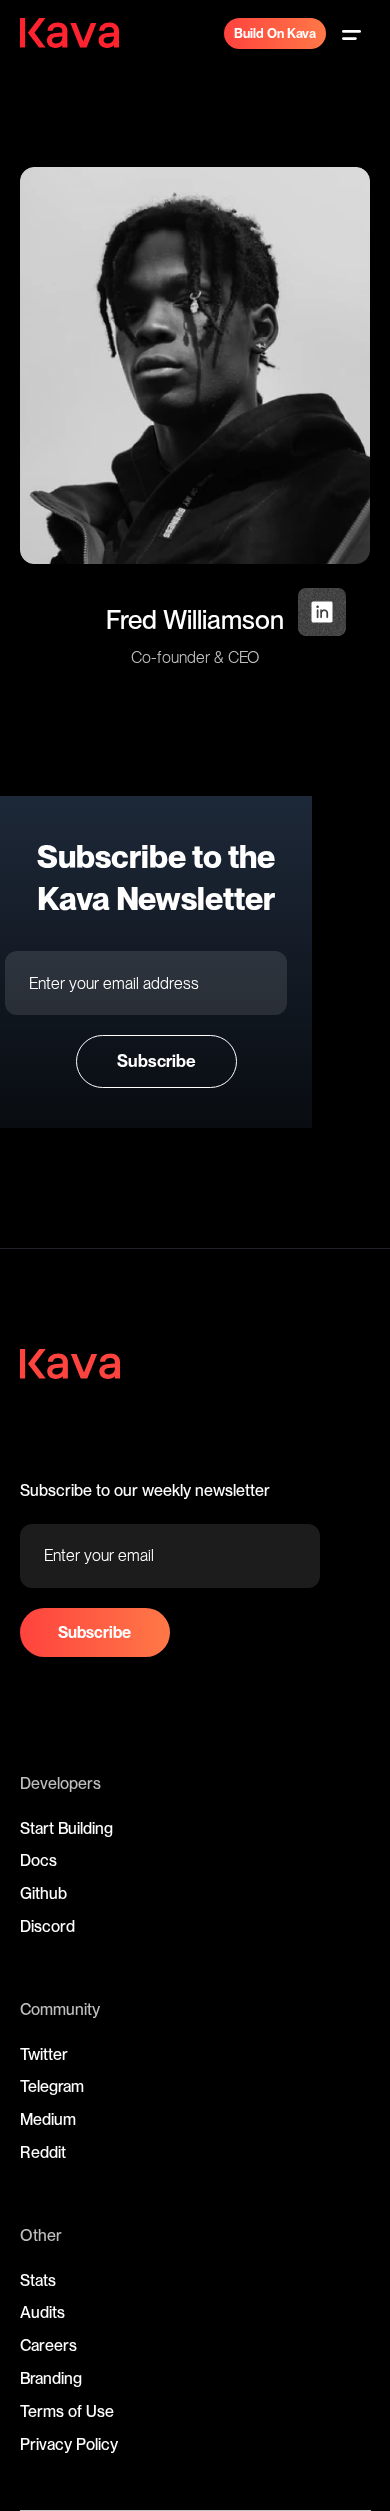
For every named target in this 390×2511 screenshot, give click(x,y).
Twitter (44, 2054)
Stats (38, 2280)
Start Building (66, 1828)
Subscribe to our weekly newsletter (145, 1490)
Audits (42, 2312)
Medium (48, 2119)
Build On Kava (275, 33)
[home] (80, 33)
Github (43, 1893)
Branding (51, 2378)
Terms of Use (67, 2411)
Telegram (52, 2086)
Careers (48, 2345)
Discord (47, 1926)
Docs (38, 1860)
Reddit (43, 2152)
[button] (351, 33)
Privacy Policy (69, 2444)
